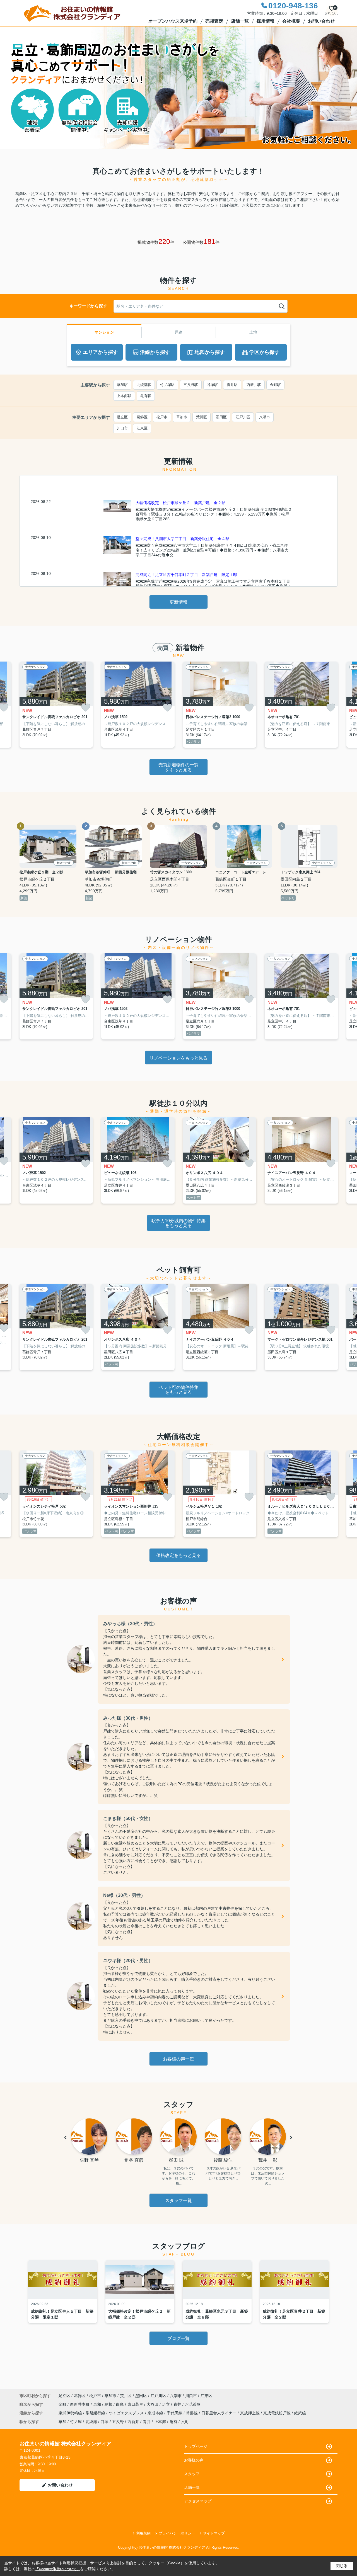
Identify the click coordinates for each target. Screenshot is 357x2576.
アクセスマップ (198, 2501)
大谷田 (153, 2404)
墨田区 (221, 417)
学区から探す (264, 352)
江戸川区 (243, 417)
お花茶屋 (193, 2404)
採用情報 (266, 21)
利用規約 (143, 2533)
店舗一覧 (240, 21)
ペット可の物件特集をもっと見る (178, 1390)
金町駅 (275, 385)
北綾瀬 (91, 2422)
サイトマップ (214, 2533)
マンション (104, 332)
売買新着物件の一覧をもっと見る (178, 767)
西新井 (133, 2422)
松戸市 (162, 417)
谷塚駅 (212, 385)
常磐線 (192, 2413)
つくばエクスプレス (127, 2413)
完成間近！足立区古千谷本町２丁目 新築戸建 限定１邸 (186, 575)
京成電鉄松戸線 (278, 2413)
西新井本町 (80, 2404)
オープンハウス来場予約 (173, 21)
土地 (253, 332)
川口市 (122, 428)
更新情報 (178, 602)
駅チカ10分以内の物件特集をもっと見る (178, 1223)
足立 (167, 2404)
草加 (62, 2422)
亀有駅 (146, 396)
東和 (98, 2404)
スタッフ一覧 (178, 2200)
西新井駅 (254, 385)
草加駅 (122, 385)
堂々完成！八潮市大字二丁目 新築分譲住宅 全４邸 (182, 539)
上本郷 (160, 2422)
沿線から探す (155, 352)
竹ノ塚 (76, 2422)
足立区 (122, 417)
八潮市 (265, 417)
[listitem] (56, 705)
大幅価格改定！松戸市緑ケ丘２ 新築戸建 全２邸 (180, 503)
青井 (178, 2404)
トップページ (196, 2446)
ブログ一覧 (178, 2338)
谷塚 (105, 2422)
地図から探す (210, 352)
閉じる (342, 2566)
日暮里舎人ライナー (219, 2413)
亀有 (173, 2422)
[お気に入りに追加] (86, 708)
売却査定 (214, 21)
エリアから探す (100, 352)
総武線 (300, 2413)
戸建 (178, 332)
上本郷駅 (124, 396)
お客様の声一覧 (178, 2059)
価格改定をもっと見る (178, 1555)
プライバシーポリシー (177, 2533)
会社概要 (291, 21)
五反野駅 (191, 385)
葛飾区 (142, 417)
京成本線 (156, 2413)
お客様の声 (194, 2460)
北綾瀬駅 (144, 385)
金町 (63, 2404)
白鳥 (120, 2404)
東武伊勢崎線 (71, 2413)
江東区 (142, 428)
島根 (109, 2404)
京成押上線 (250, 2413)
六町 (185, 2422)
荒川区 (202, 417)
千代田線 (175, 2413)
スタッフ (192, 2474)
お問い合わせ (321, 21)
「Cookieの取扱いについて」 (58, 2569)
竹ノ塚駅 (167, 385)
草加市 (182, 417)
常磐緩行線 (96, 2413)
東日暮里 (136, 2404)
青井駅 (232, 385)
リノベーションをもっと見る (178, 1058)
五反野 (118, 2422)
